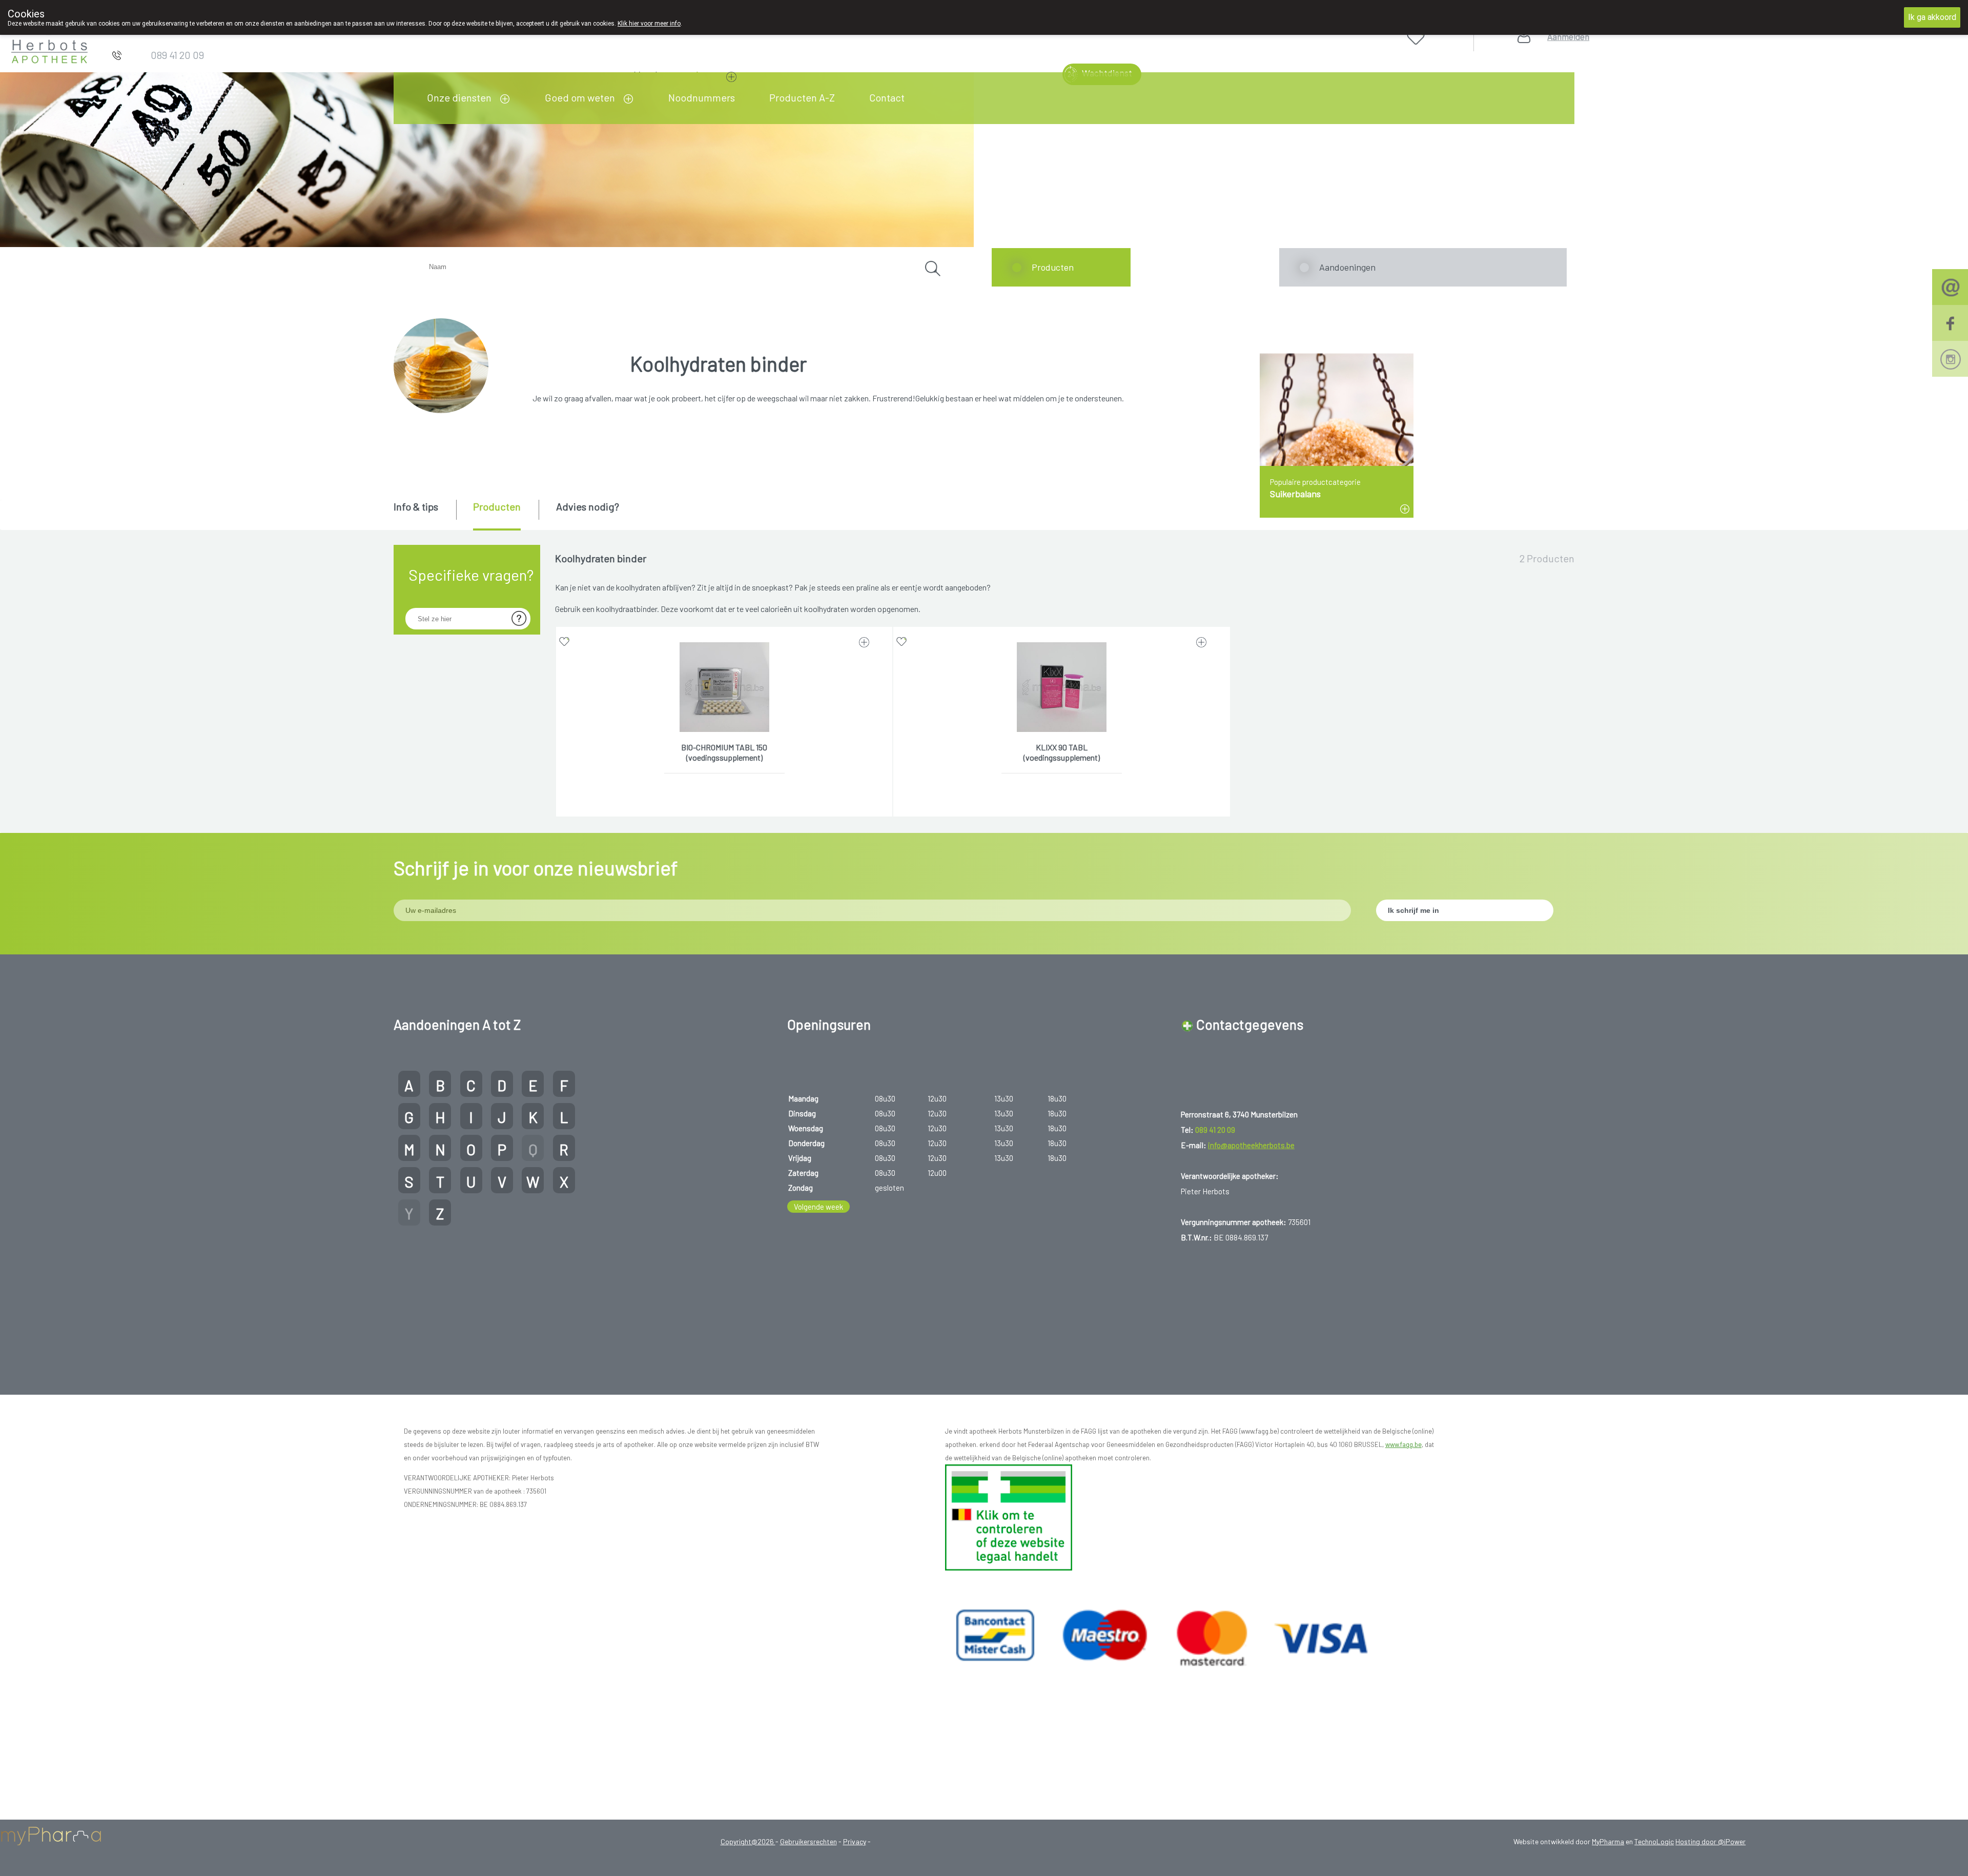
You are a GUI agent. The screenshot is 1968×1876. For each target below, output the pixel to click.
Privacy (855, 1841)
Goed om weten (580, 97)
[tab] (424, 514)
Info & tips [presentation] (416, 506)
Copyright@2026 (748, 1841)
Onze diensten (459, 97)
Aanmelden (1568, 37)
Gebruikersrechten (808, 1841)
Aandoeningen (1347, 267)
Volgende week (818, 1207)
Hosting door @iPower (1710, 1841)
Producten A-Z (802, 97)
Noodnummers (702, 97)
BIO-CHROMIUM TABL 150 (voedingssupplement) (724, 752)
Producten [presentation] (497, 506)
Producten (1053, 267)
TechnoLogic (1654, 1841)
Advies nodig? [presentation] (588, 506)
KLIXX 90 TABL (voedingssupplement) (1062, 752)
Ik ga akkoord (1932, 17)
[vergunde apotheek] (1009, 1516)
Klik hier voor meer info (649, 24)
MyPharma (1608, 1841)
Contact (887, 97)
